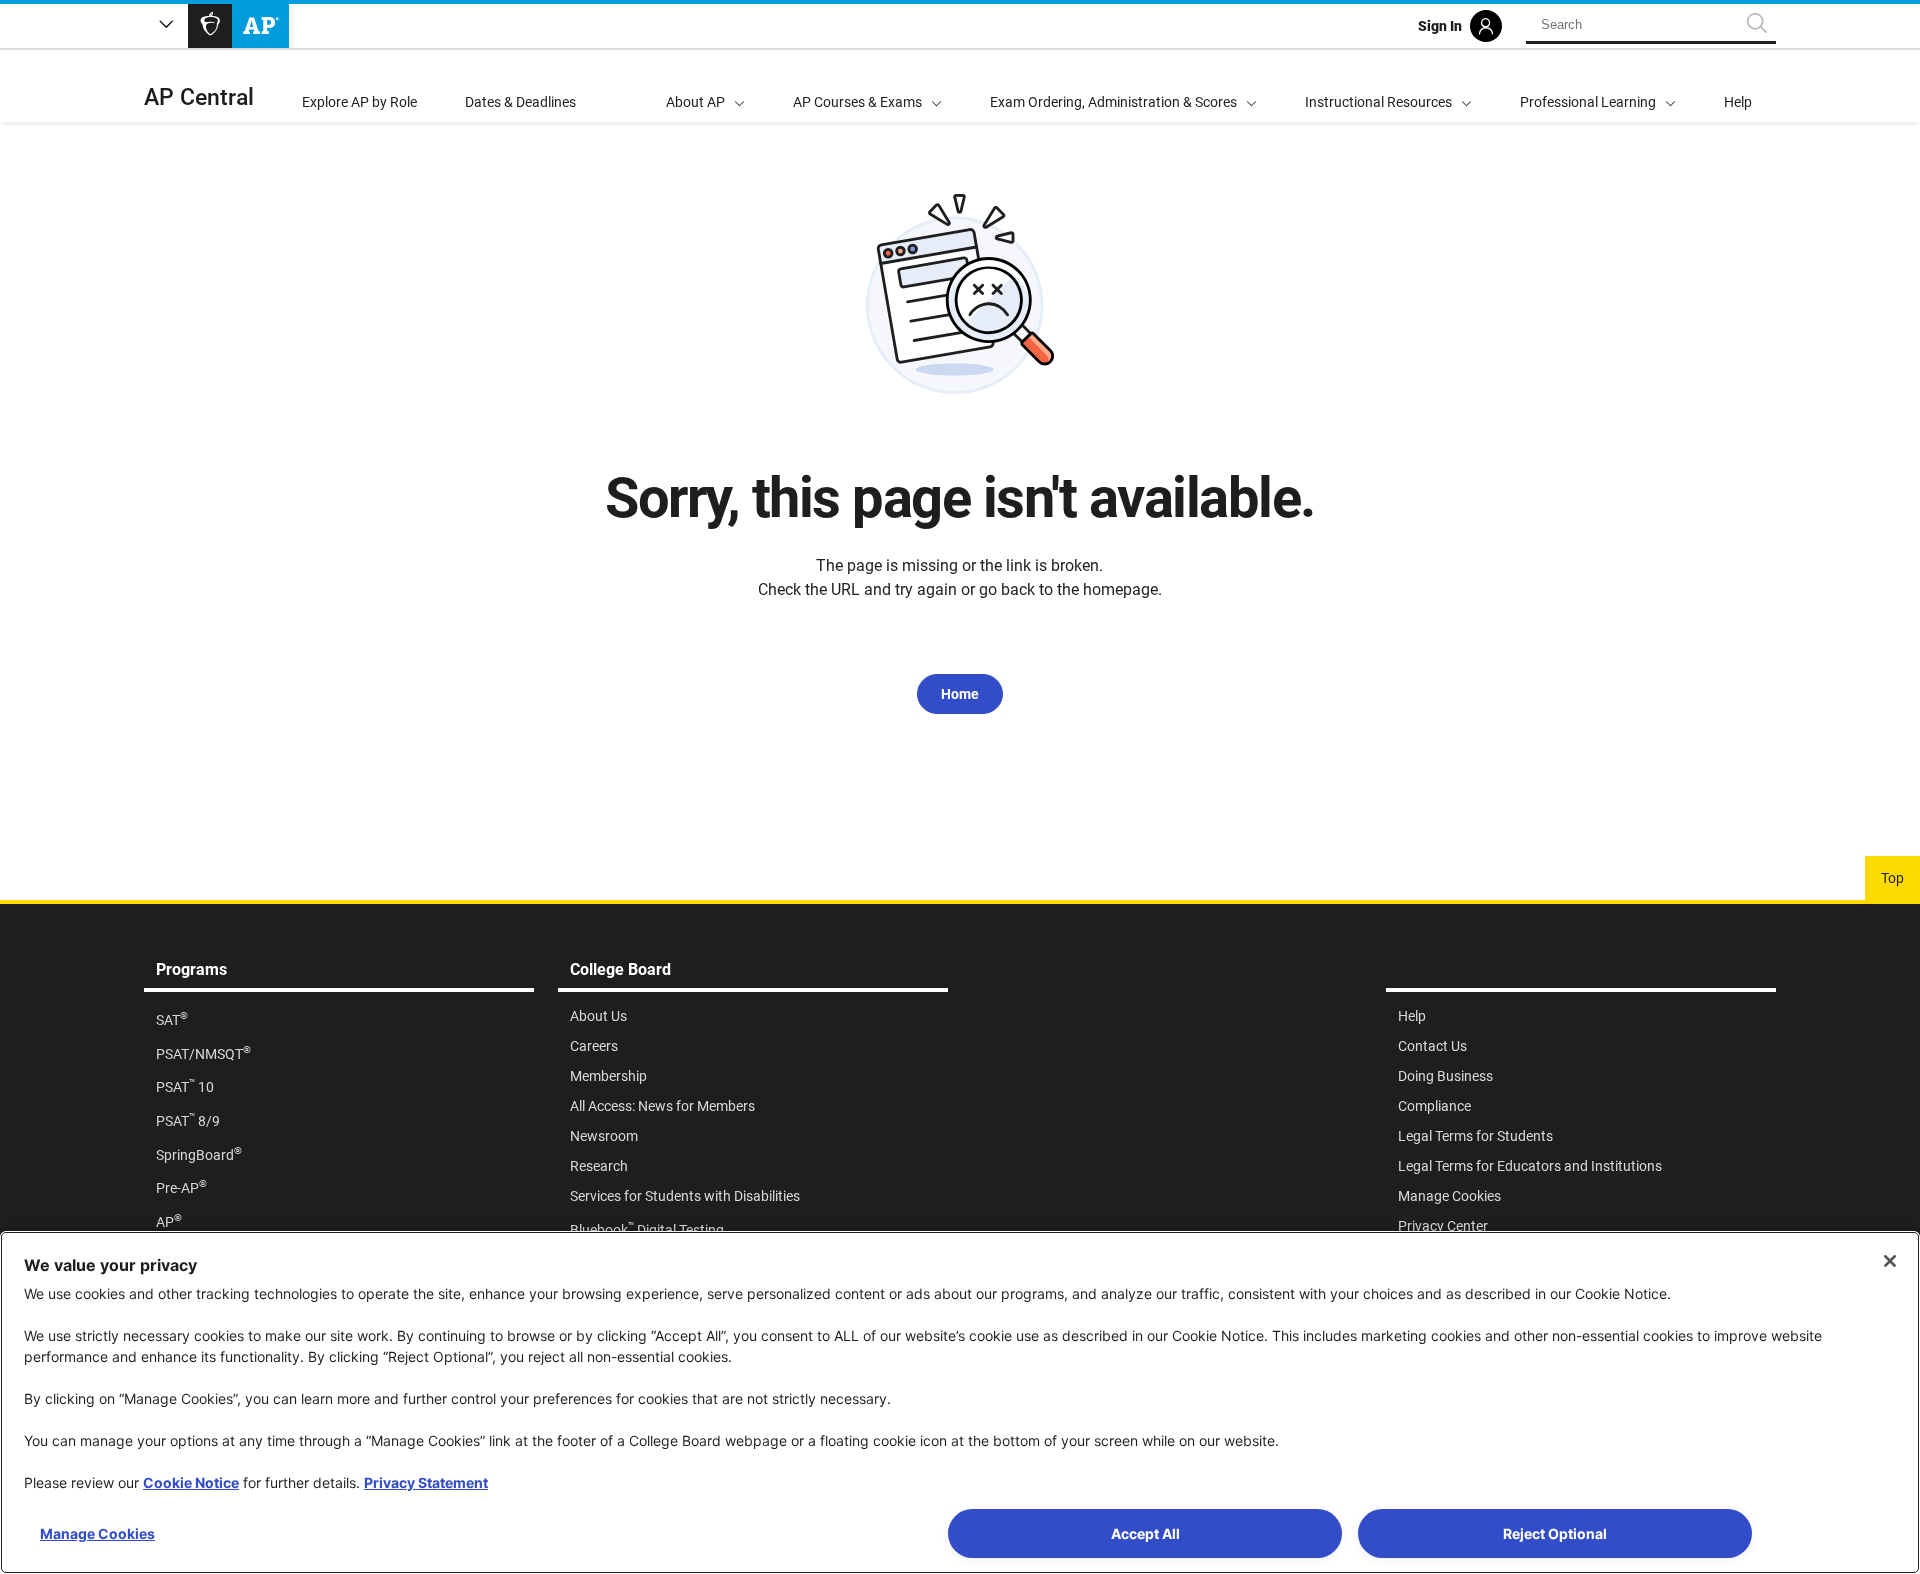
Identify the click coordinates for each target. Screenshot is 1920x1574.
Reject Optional (1555, 1533)
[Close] (1890, 1261)
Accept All (1145, 1533)
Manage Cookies (97, 1533)
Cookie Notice (191, 1482)
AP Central (199, 97)
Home (960, 694)
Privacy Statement (426, 1482)
